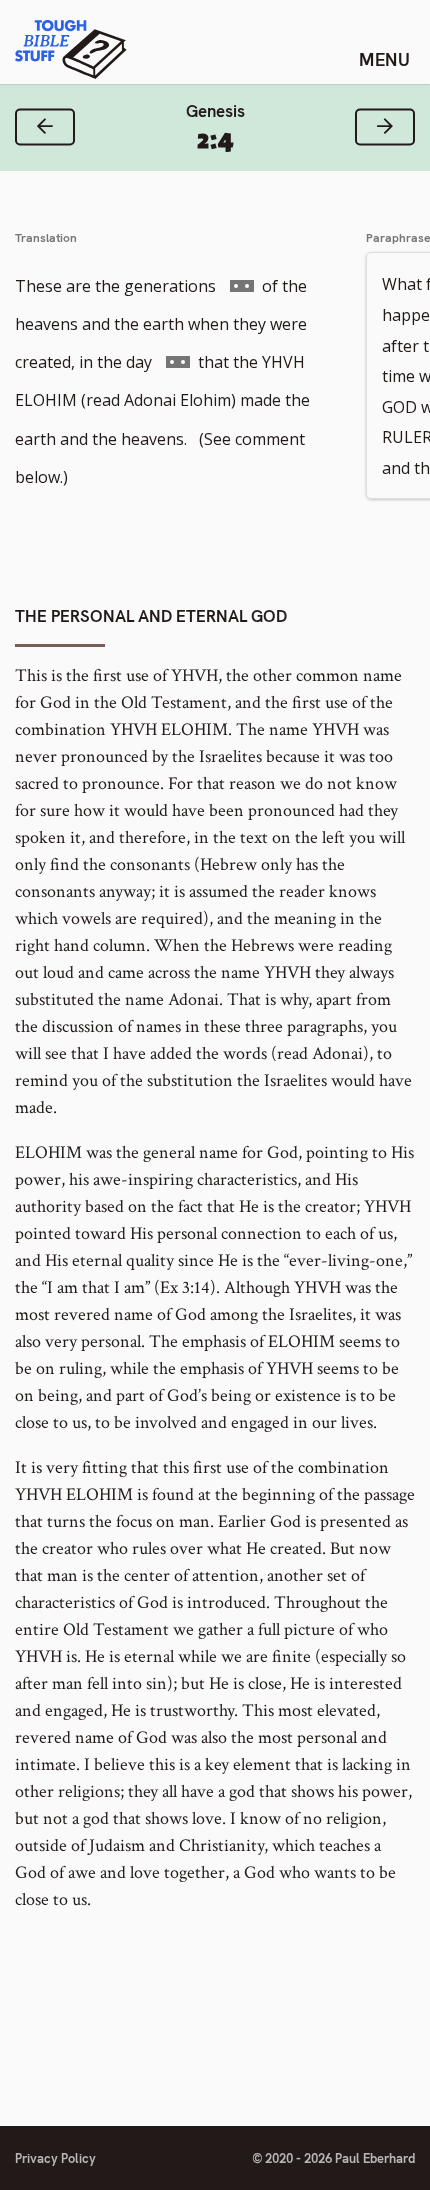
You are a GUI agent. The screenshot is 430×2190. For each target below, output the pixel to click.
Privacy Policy (55, 2158)
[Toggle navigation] (384, 59)
